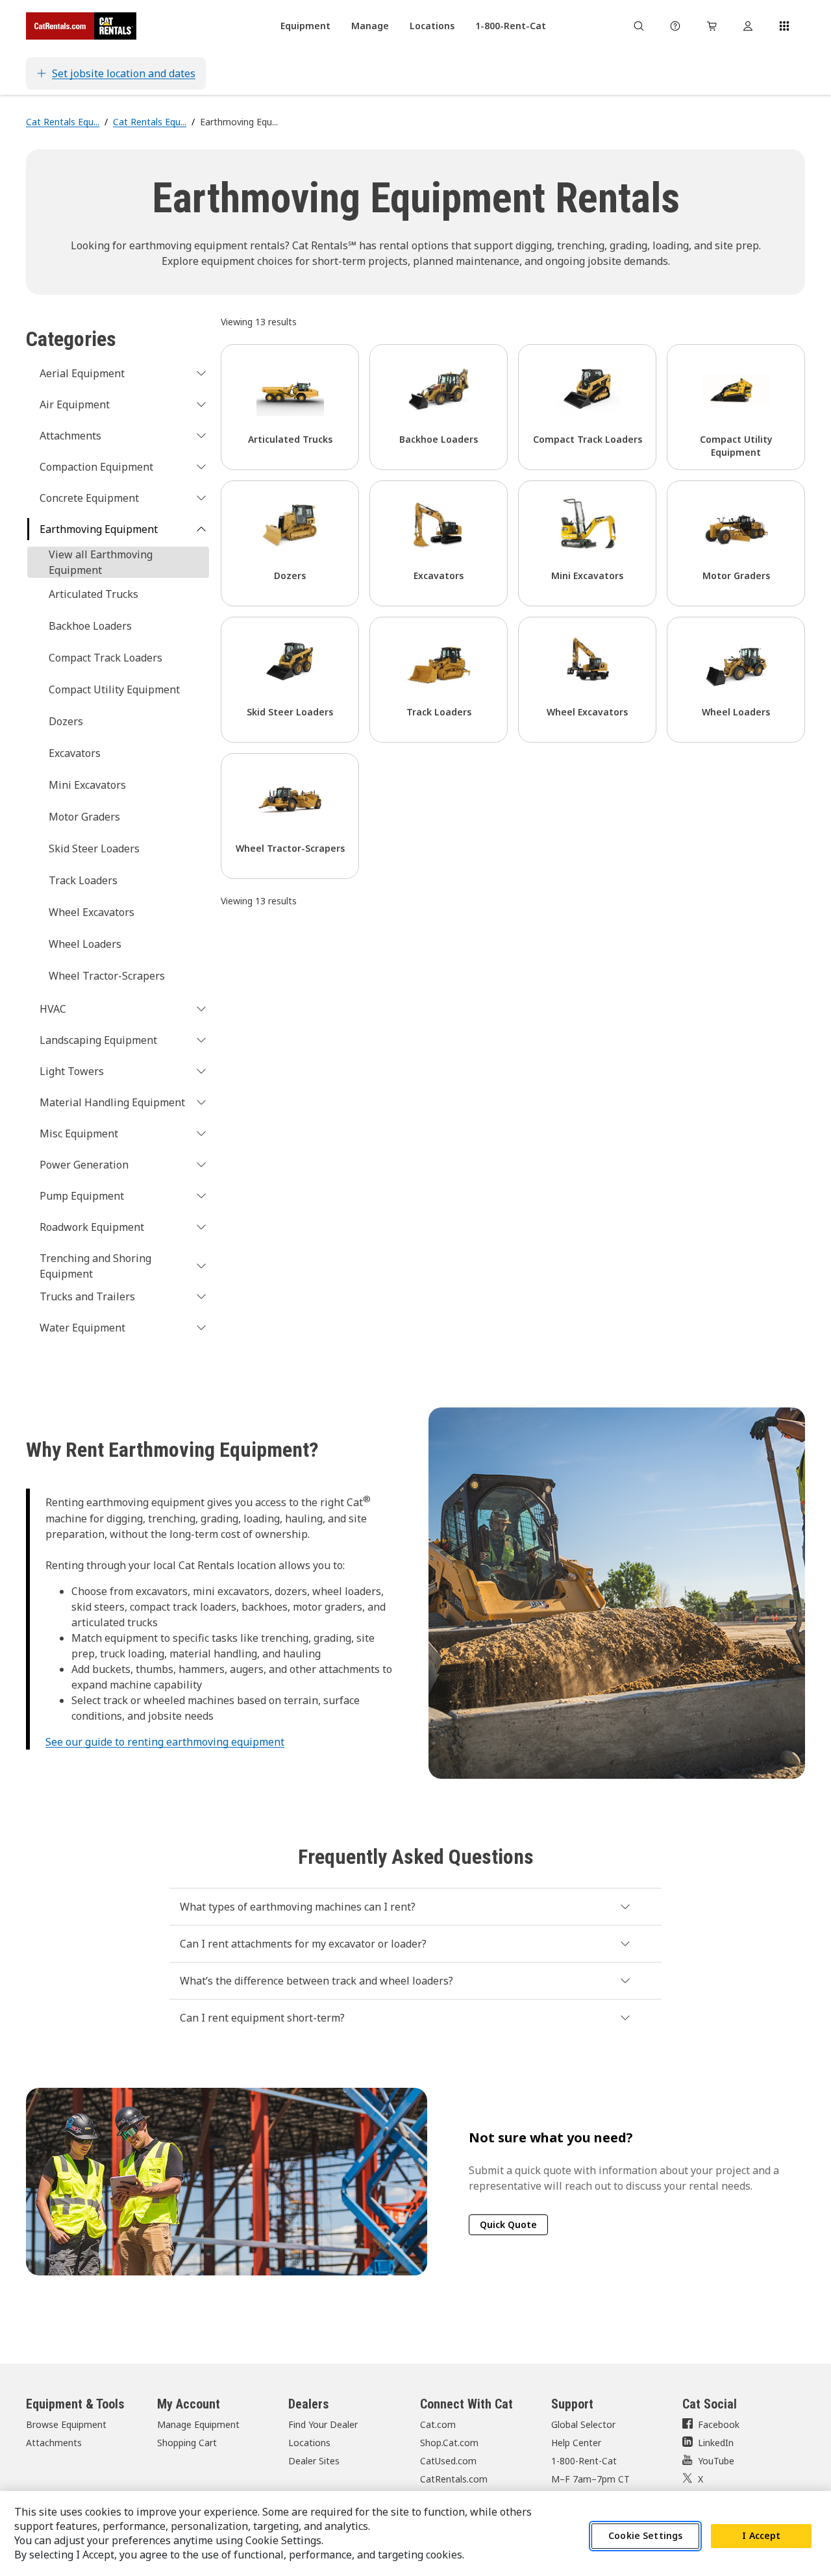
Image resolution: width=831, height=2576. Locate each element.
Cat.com (438, 2424)
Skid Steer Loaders (94, 848)
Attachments (54, 2443)
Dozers (66, 721)
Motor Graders (84, 817)
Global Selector (583, 2424)
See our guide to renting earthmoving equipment (165, 1742)
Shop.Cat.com (449, 2443)
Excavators (75, 753)
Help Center (576, 2443)
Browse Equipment (66, 2424)
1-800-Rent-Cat (584, 2461)
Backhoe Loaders (90, 626)
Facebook (719, 2424)
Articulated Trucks (93, 594)
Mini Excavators (87, 785)
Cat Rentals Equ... (63, 122)
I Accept (761, 2536)
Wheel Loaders (85, 944)
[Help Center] (675, 26)
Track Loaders (83, 880)
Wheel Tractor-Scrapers (107, 976)
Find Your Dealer (323, 2424)
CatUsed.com (448, 2461)
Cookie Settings (645, 2536)
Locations (309, 2443)
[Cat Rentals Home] (81, 26)
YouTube (716, 2461)
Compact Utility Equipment (114, 689)
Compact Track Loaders (105, 658)
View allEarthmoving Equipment (101, 562)
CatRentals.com (454, 2479)
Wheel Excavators (92, 912)
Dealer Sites (314, 2461)
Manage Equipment (198, 2424)
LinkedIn (716, 2443)
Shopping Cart (187, 2443)
